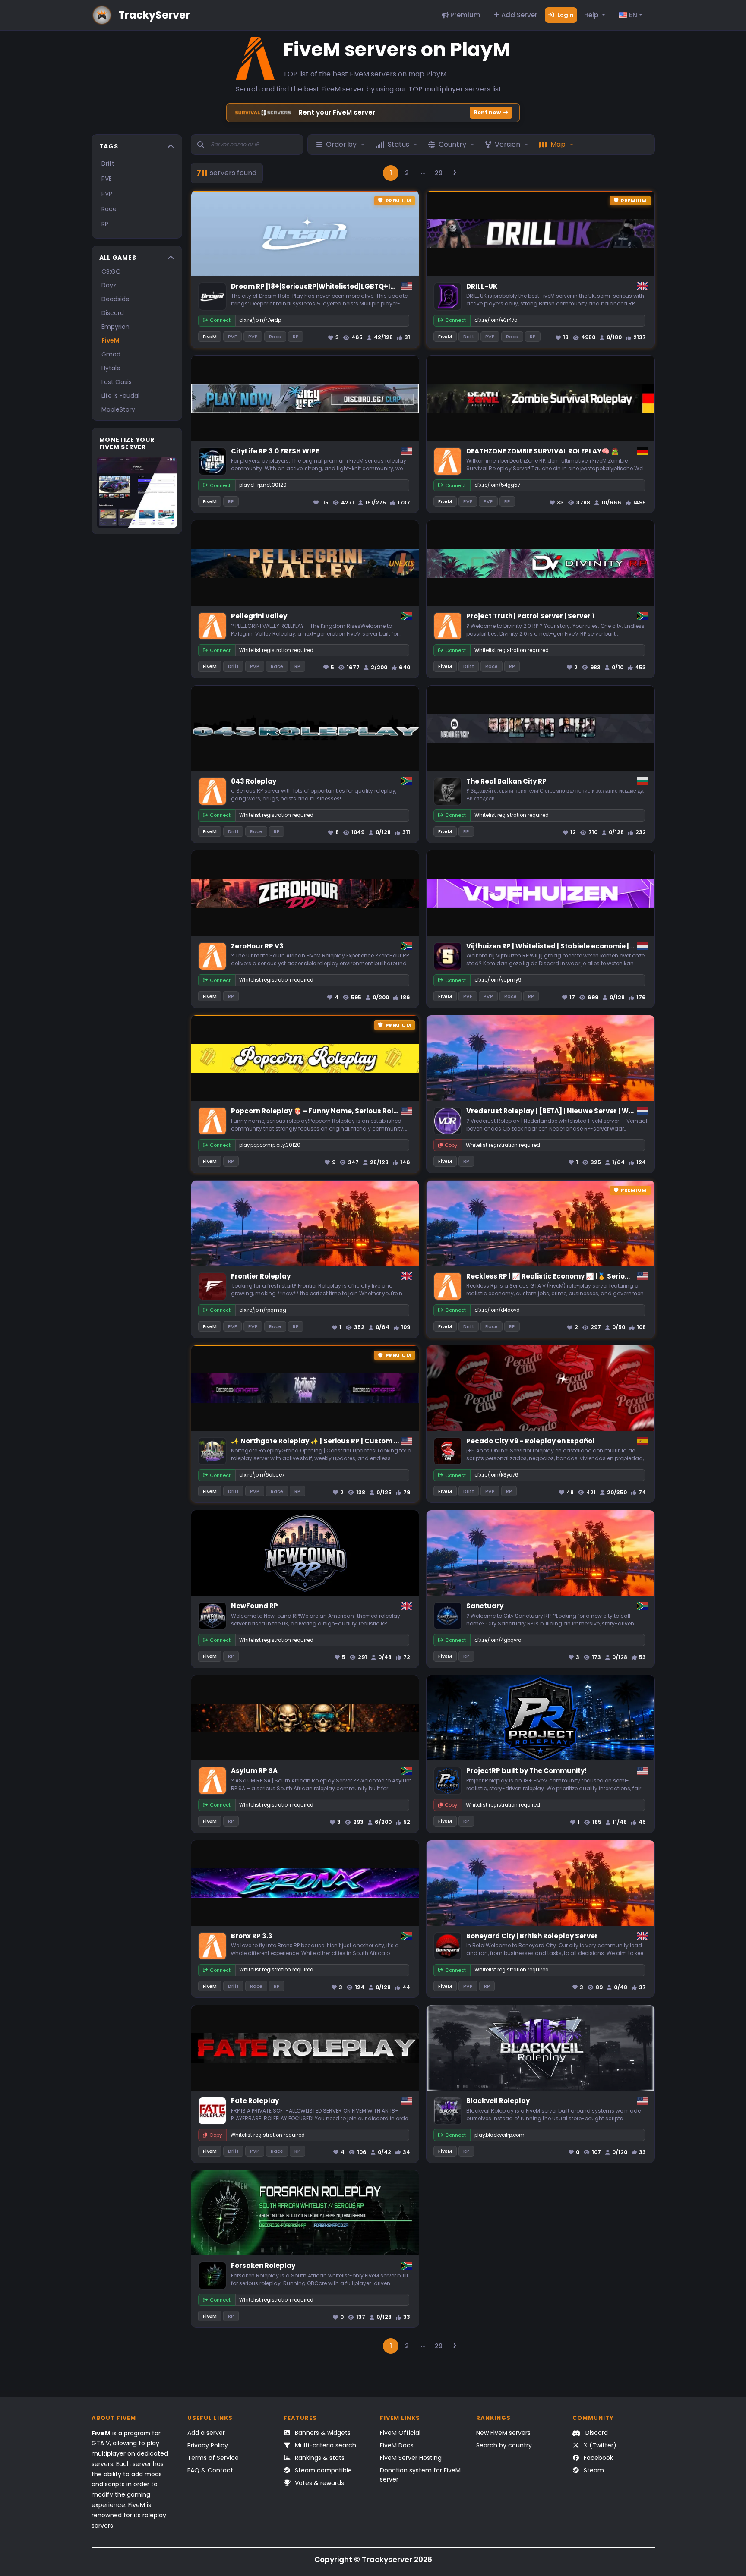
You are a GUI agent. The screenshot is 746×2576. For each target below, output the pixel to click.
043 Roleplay (254, 781)
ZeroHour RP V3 (257, 946)
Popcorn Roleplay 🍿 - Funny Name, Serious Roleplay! (323, 1111)
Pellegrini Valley (259, 616)
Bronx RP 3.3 (252, 1936)
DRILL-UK (482, 286)
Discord (113, 313)
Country (452, 144)
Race (109, 209)
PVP (107, 194)
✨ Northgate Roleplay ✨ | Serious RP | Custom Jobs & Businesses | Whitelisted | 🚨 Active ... (388, 1441)
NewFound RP (254, 1606)
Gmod (111, 354)
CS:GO (111, 271)
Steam (593, 2470)
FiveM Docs (397, 2445)
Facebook (597, 2458)
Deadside (115, 299)
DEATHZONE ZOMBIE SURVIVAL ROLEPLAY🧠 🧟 (543, 451)
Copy (451, 1145)
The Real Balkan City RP (506, 781)
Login (565, 15)
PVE (107, 179)
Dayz (109, 285)
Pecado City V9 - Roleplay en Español (530, 1441)
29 (439, 173)
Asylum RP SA (254, 1771)
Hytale (111, 368)
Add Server (518, 15)
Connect (220, 320)
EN (632, 15)
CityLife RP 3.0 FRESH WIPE (275, 451)
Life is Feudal (120, 396)
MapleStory (118, 409)
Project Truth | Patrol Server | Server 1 (530, 616)
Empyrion (115, 327)
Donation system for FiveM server (420, 2475)
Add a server (206, 2433)
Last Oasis (117, 382)
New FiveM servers (503, 2433)
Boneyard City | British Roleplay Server (532, 1936)
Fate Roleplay (255, 2101)
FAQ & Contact (210, 2470)
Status (398, 144)
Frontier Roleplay (261, 1276)
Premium (465, 15)
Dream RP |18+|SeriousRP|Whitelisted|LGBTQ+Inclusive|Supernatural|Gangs (363, 286)
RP (105, 224)
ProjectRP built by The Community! (526, 1771)
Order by (341, 144)
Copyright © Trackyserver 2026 (373, 2560)
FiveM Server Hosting (411, 2458)
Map (558, 144)
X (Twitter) (599, 2445)
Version (507, 144)
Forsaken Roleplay (263, 2266)
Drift (108, 164)
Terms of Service (213, 2458)
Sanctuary (485, 1606)
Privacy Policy (208, 2445)
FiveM (111, 340)
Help (592, 15)
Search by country (504, 2445)
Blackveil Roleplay (498, 2101)
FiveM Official (400, 2433)
